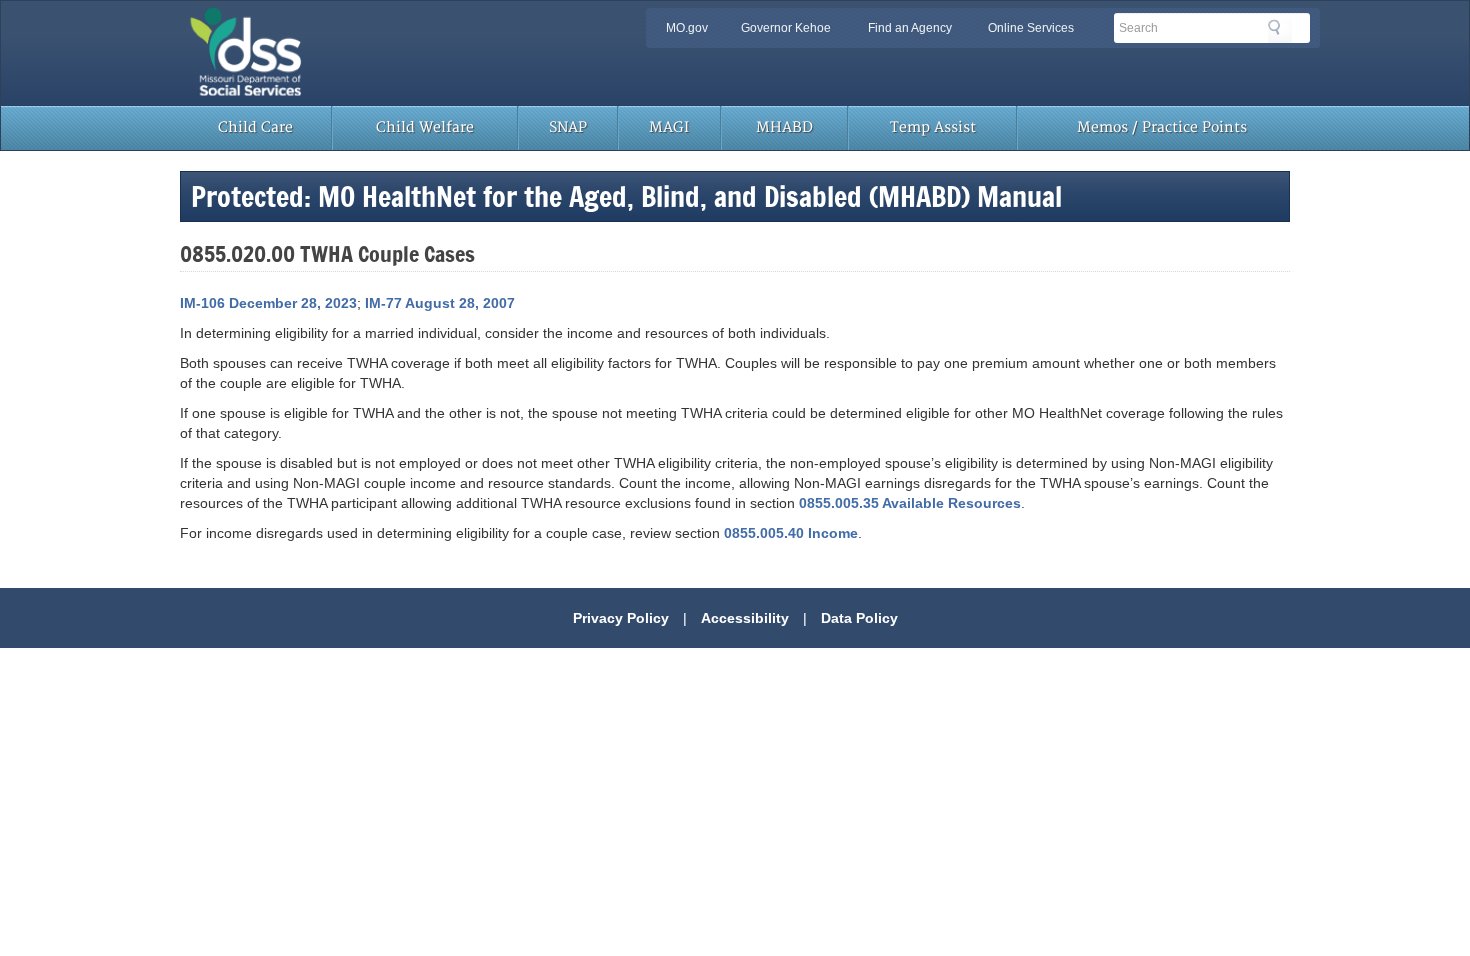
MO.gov (687, 28)
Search (1280, 31)
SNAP (568, 127)
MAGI (669, 127)
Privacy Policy (621, 618)
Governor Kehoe (786, 28)
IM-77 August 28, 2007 (440, 303)
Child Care (255, 127)
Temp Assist (933, 127)
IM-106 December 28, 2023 (268, 303)
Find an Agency (910, 28)
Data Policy (859, 618)
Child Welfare (425, 127)
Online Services (1031, 28)
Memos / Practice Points (1162, 127)
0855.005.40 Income (791, 533)
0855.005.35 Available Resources (910, 503)
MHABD (784, 127)
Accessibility (745, 618)
